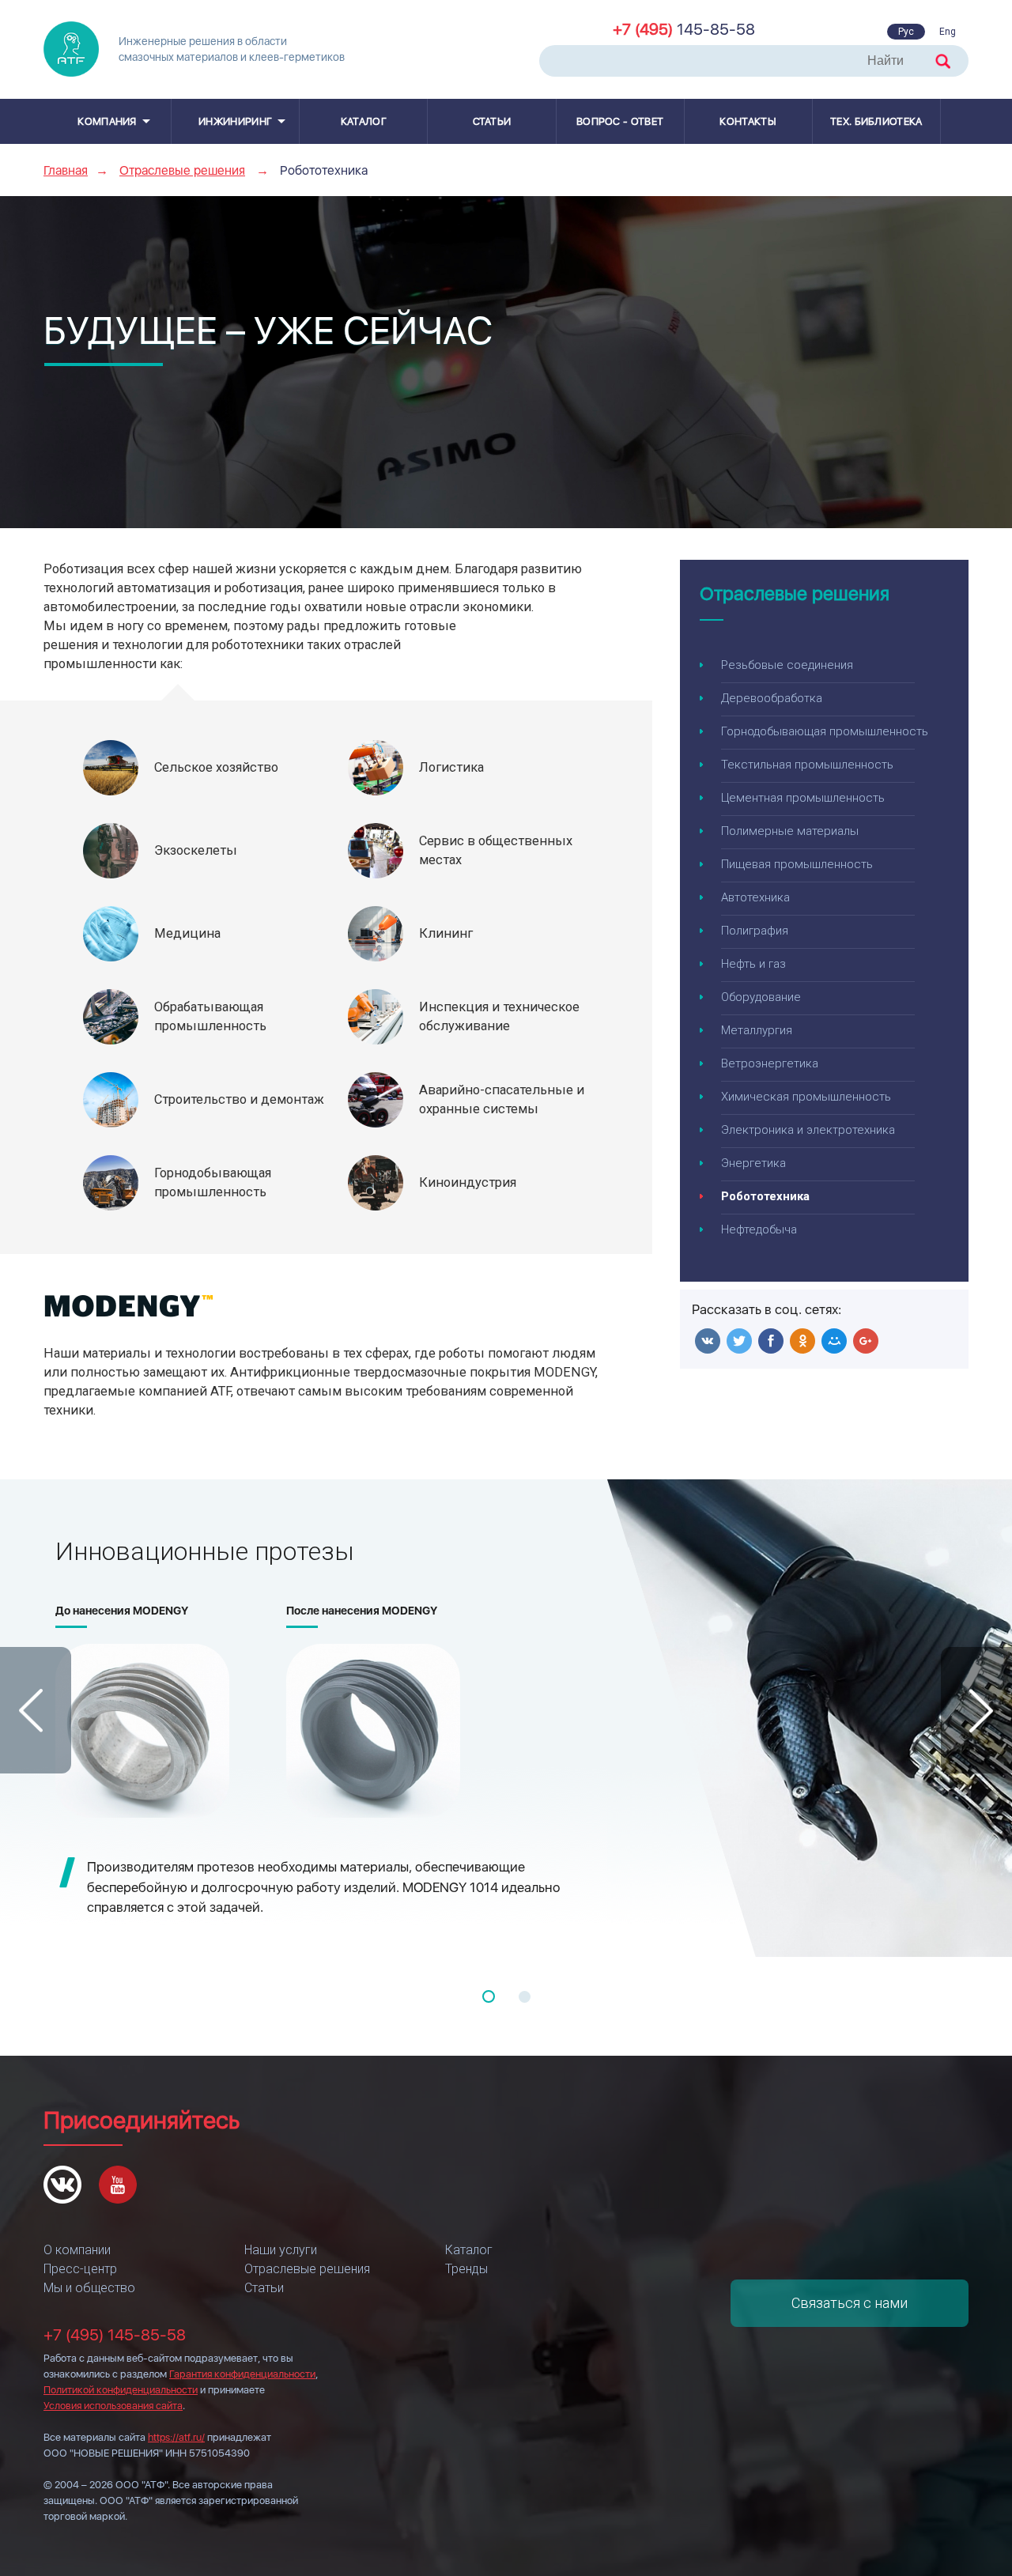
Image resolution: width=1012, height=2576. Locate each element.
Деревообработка (772, 698)
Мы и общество (89, 2288)
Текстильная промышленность (807, 765)
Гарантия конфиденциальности (242, 2374)
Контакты (748, 121)
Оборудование (761, 997)
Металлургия (757, 1030)
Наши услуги (281, 2250)
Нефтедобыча (759, 1229)
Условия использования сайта (113, 2406)
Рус (906, 32)
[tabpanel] (506, 1718)
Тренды (466, 2269)
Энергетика (753, 1163)
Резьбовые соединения (787, 665)
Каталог (364, 121)
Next (977, 1711)
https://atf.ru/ (176, 2437)
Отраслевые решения (182, 170)
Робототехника (765, 1196)
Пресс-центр (80, 2269)
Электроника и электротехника (808, 1130)
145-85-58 (684, 29)
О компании (77, 2250)
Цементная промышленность (803, 798)
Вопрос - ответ (620, 121)
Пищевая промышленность (797, 864)
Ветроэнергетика (770, 1063)
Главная (66, 170)
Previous (36, 1711)
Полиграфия (755, 931)
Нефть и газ (753, 964)
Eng (948, 32)
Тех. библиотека (876, 121)
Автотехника (755, 897)
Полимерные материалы (790, 831)
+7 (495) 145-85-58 (115, 2335)
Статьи (492, 121)
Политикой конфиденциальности (121, 2390)
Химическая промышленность (806, 1097)
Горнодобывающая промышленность (825, 731)
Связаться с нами (850, 2303)
